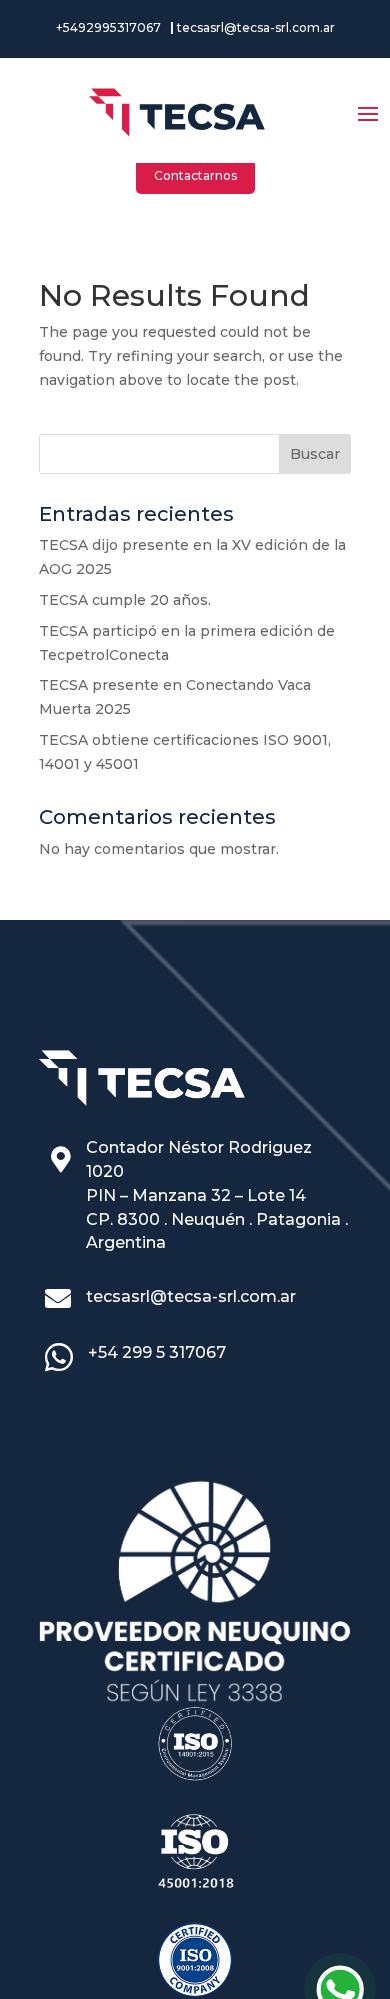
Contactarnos (195, 175)
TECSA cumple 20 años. (125, 600)
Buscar (315, 454)
